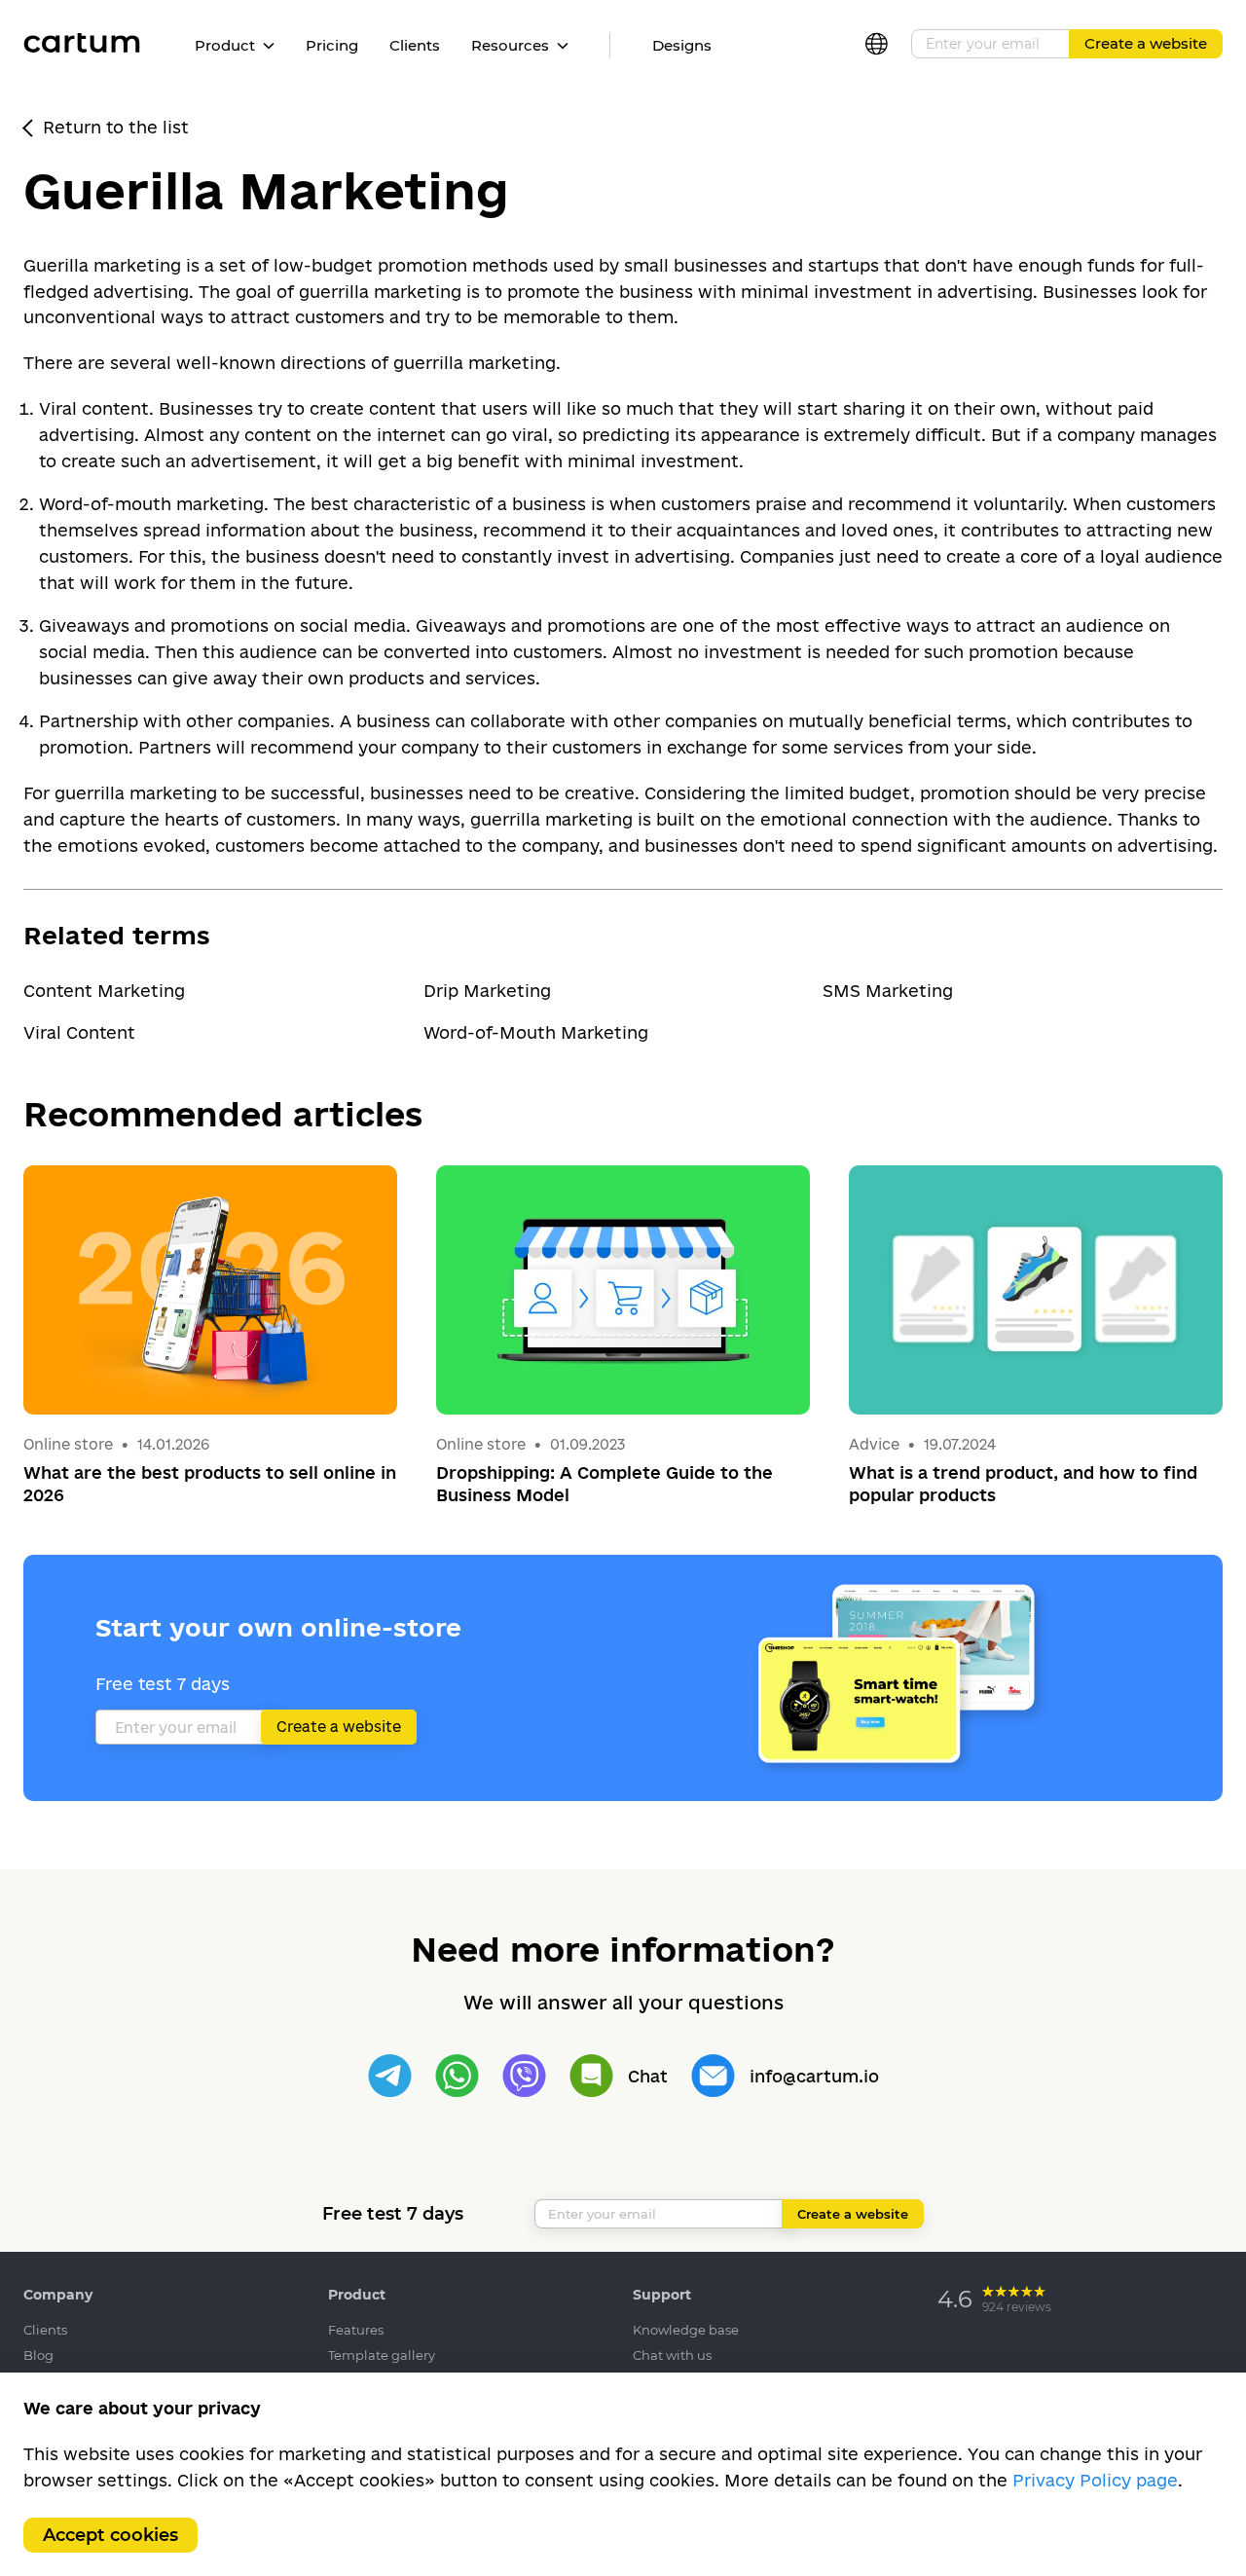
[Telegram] (390, 2076)
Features (356, 2330)
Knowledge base (686, 2330)
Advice (876, 1444)
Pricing (332, 45)
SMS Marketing (888, 991)
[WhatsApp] (457, 2076)
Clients (415, 45)
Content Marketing (104, 991)
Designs (682, 45)
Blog (38, 2355)
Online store (68, 1444)
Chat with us (672, 2355)
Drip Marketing (487, 991)
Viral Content (79, 1032)
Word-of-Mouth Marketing (536, 1032)
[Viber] (524, 2076)
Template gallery (382, 2355)
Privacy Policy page (1095, 2480)
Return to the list (116, 127)
